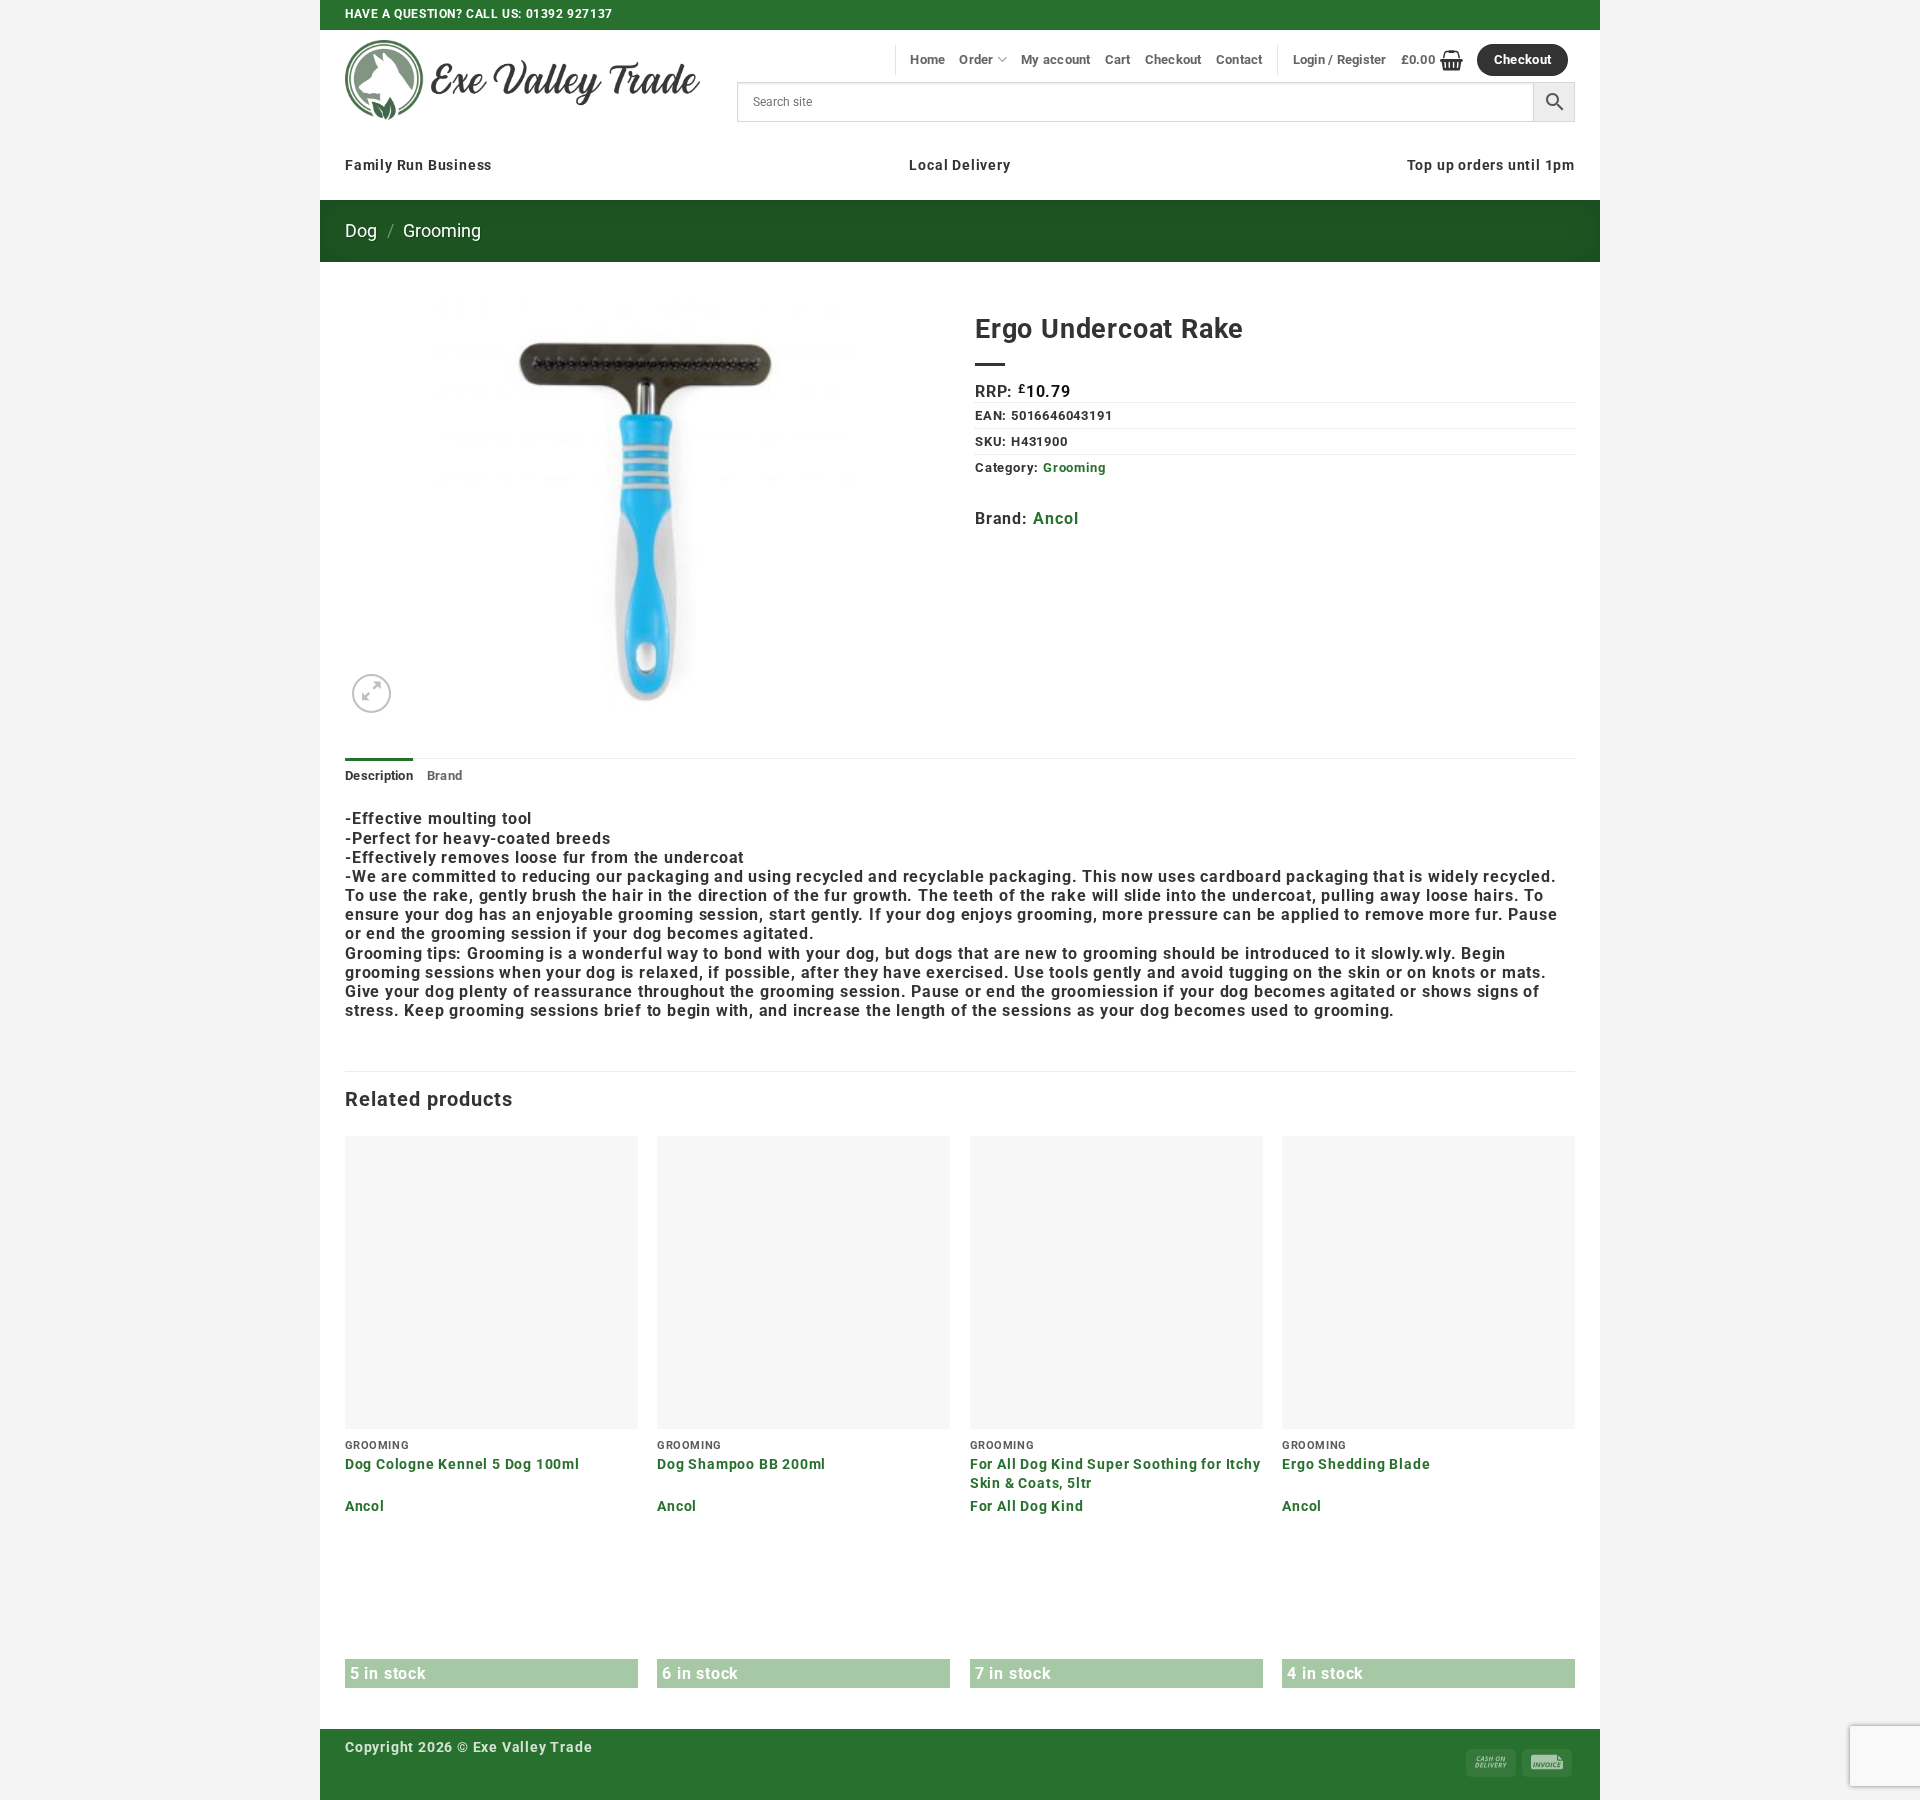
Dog (361, 230)
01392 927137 (569, 14)
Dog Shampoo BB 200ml (741, 1464)
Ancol (1055, 518)
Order (976, 59)
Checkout (1173, 59)
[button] (371, 693)
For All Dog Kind (1027, 1506)
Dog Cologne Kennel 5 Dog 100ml (462, 1464)
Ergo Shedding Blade (1356, 1464)
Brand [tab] (444, 775)
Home (927, 59)
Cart (1118, 59)
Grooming (442, 230)
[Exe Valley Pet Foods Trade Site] (522, 80)
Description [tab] (379, 775)
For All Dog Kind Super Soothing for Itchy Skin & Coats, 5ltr (1115, 1474)
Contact (1239, 59)
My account (1056, 59)
